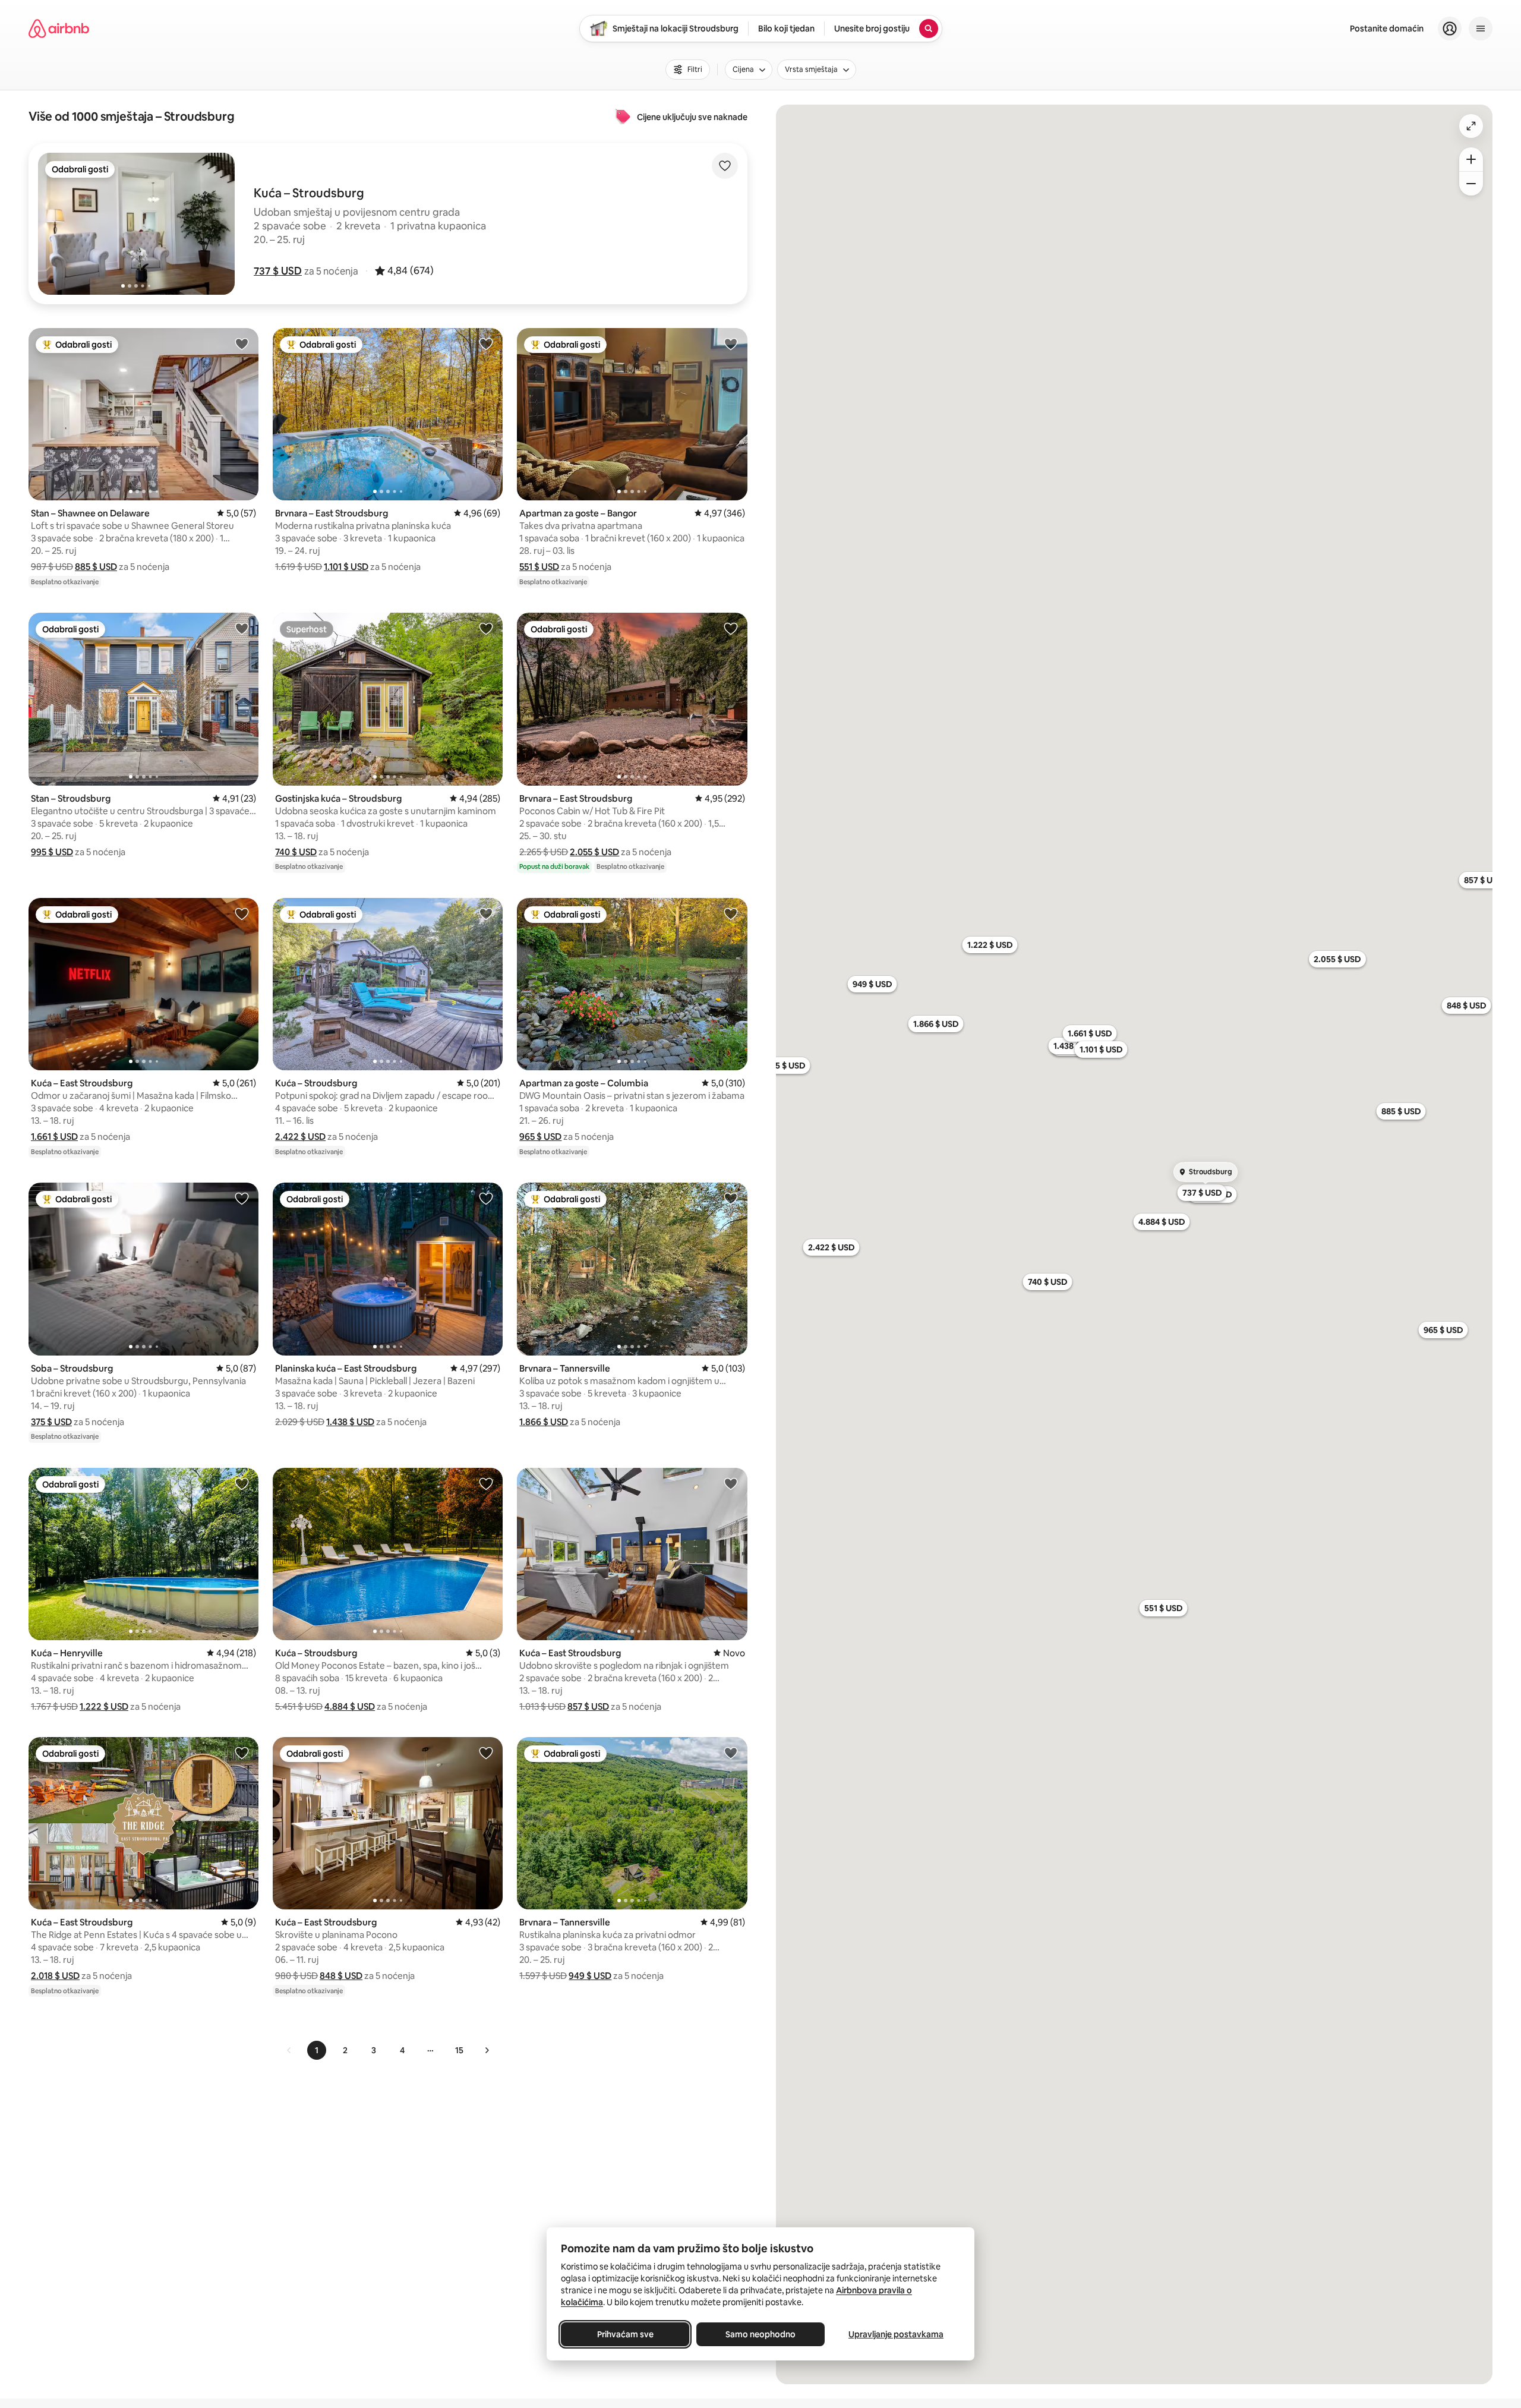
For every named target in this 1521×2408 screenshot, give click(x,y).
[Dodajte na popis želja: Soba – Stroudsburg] (242, 1198)
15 (459, 2050)
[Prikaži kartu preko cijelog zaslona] (1471, 126)
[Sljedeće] (487, 2050)
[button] (278, 271)
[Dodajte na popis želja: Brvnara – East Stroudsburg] (486, 343)
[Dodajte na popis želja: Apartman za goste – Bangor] (731, 343)
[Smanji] (1471, 184)
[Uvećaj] (1471, 159)
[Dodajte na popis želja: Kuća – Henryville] (242, 1483)
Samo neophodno (760, 2334)
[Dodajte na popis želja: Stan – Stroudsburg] (242, 628)
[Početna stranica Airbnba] (59, 29)
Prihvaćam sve (625, 2334)
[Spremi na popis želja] (725, 166)
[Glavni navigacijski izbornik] (1481, 29)
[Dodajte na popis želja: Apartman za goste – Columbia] (731, 913)
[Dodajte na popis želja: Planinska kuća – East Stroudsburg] (486, 1198)
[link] (289, 2050)
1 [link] (317, 2050)
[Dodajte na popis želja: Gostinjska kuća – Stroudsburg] (486, 628)
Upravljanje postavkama (896, 2334)
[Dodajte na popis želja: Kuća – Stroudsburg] (486, 913)
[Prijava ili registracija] (1450, 29)
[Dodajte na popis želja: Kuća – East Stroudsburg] (242, 913)
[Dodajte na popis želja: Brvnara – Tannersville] (731, 1198)
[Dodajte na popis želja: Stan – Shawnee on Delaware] (242, 343)
